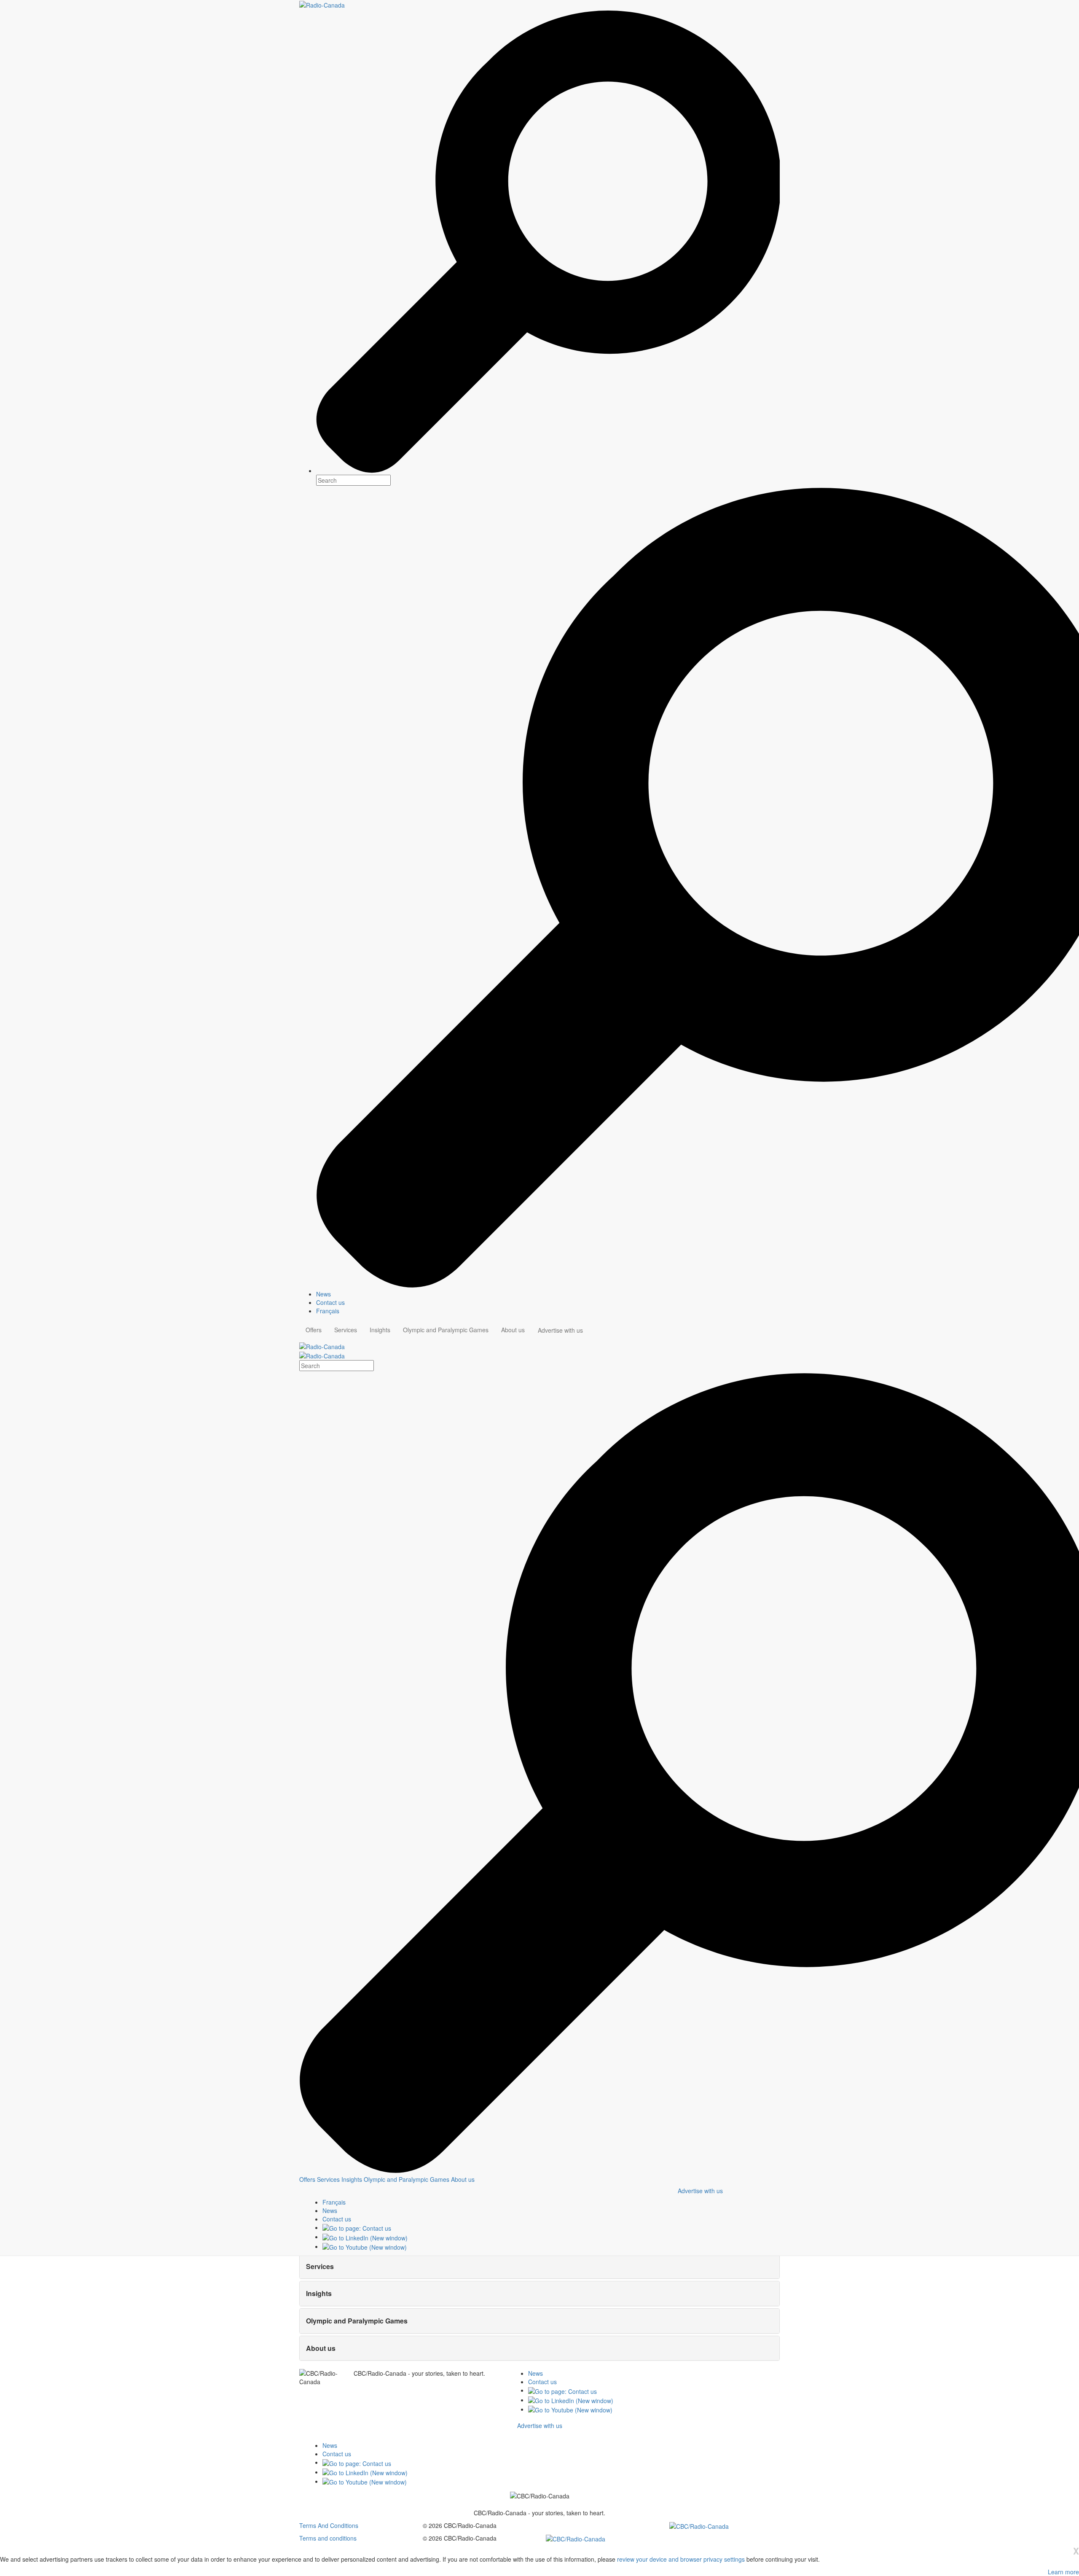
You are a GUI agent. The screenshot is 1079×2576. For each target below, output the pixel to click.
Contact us (542, 2382)
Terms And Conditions (329, 2525)
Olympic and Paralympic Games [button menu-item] (446, 1330)
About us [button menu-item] (513, 1330)
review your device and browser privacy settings (681, 2559)
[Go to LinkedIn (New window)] (365, 2237)
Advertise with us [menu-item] (560, 1330)
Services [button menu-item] (346, 1330)
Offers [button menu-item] (314, 1330)
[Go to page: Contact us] (357, 2227)
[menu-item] (307, 2179)
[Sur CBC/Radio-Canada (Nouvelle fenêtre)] (699, 2525)
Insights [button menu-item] (380, 1330)
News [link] (323, 1294)
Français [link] (328, 1311)
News (535, 2373)
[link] (330, 2210)
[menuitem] (548, 1294)
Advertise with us (700, 2191)
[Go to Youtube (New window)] (365, 2246)
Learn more (1063, 2572)
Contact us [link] (330, 1302)
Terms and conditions (328, 2538)
